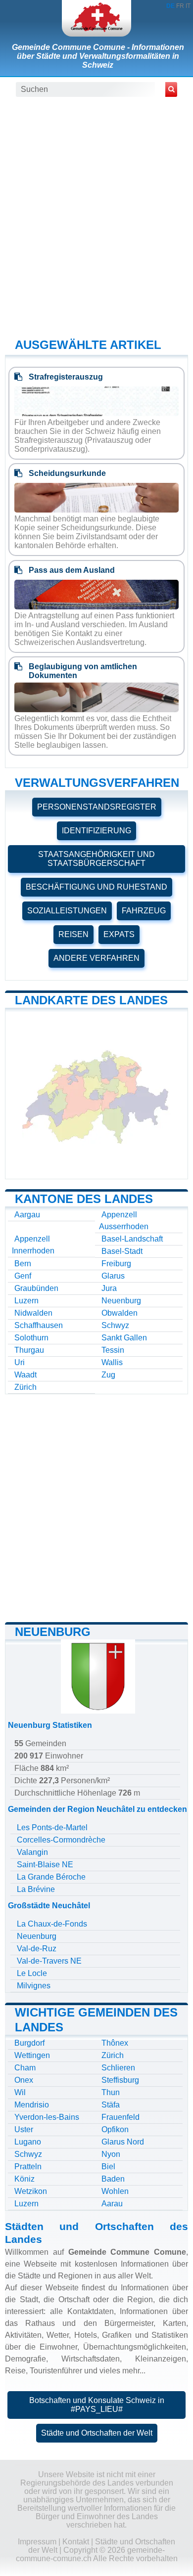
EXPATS (119, 934)
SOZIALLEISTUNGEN (67, 911)
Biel (108, 2167)
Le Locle (32, 1973)
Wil (20, 2092)
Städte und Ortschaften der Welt (97, 2433)
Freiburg (116, 1264)
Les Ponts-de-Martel (52, 1827)
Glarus (113, 1276)
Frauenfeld (121, 2117)
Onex (24, 2080)
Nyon (111, 2154)
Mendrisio (32, 2105)
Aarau (112, 2204)
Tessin (113, 1350)
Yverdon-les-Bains (47, 2117)
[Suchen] (171, 89)
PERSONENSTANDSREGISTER (97, 807)
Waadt (25, 1375)
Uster (24, 2129)
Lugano (28, 2142)
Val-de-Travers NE (49, 1961)
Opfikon (115, 2129)
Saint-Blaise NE (45, 1865)
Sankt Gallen (124, 1338)
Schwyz (115, 1325)
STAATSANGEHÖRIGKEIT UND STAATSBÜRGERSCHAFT (96, 859)
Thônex (115, 2043)
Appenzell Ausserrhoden (124, 1221)
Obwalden (120, 1313)
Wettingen (32, 2055)
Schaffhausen (39, 1325)
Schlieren (118, 2068)
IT (188, 6)
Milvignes (34, 1986)
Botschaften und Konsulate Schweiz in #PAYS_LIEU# (97, 2405)
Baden (113, 2179)
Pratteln (28, 2167)
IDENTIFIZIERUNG (96, 831)
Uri (20, 1362)
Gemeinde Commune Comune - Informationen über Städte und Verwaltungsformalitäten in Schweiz (98, 56)
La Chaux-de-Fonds (52, 1924)
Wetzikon (31, 2191)
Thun (111, 2092)
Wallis (112, 1362)
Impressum (37, 2542)
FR (180, 6)
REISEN (73, 934)
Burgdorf (29, 2043)
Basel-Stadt (122, 1251)
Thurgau (29, 1350)
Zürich (25, 1387)
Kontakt (76, 2542)
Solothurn (31, 1338)
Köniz (24, 2179)
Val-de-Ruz (37, 1949)
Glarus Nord (123, 2142)
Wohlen (115, 2191)
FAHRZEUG (144, 911)
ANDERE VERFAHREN (96, 958)
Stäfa (111, 2105)
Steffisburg (120, 2080)
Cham (25, 2068)
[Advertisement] (96, 216)
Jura (109, 1288)
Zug (108, 1375)
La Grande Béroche (51, 1877)
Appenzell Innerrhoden (33, 1245)
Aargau (27, 1215)
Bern (23, 1264)
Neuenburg (121, 1301)
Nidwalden (33, 1313)
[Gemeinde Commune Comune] (96, 18)
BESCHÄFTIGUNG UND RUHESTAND (96, 887)
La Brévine (36, 1889)
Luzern (26, 1301)
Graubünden (36, 1288)
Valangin (32, 1852)
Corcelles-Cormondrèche (61, 1840)
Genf (23, 1276)
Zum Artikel (96, 453)
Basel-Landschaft (132, 1239)
